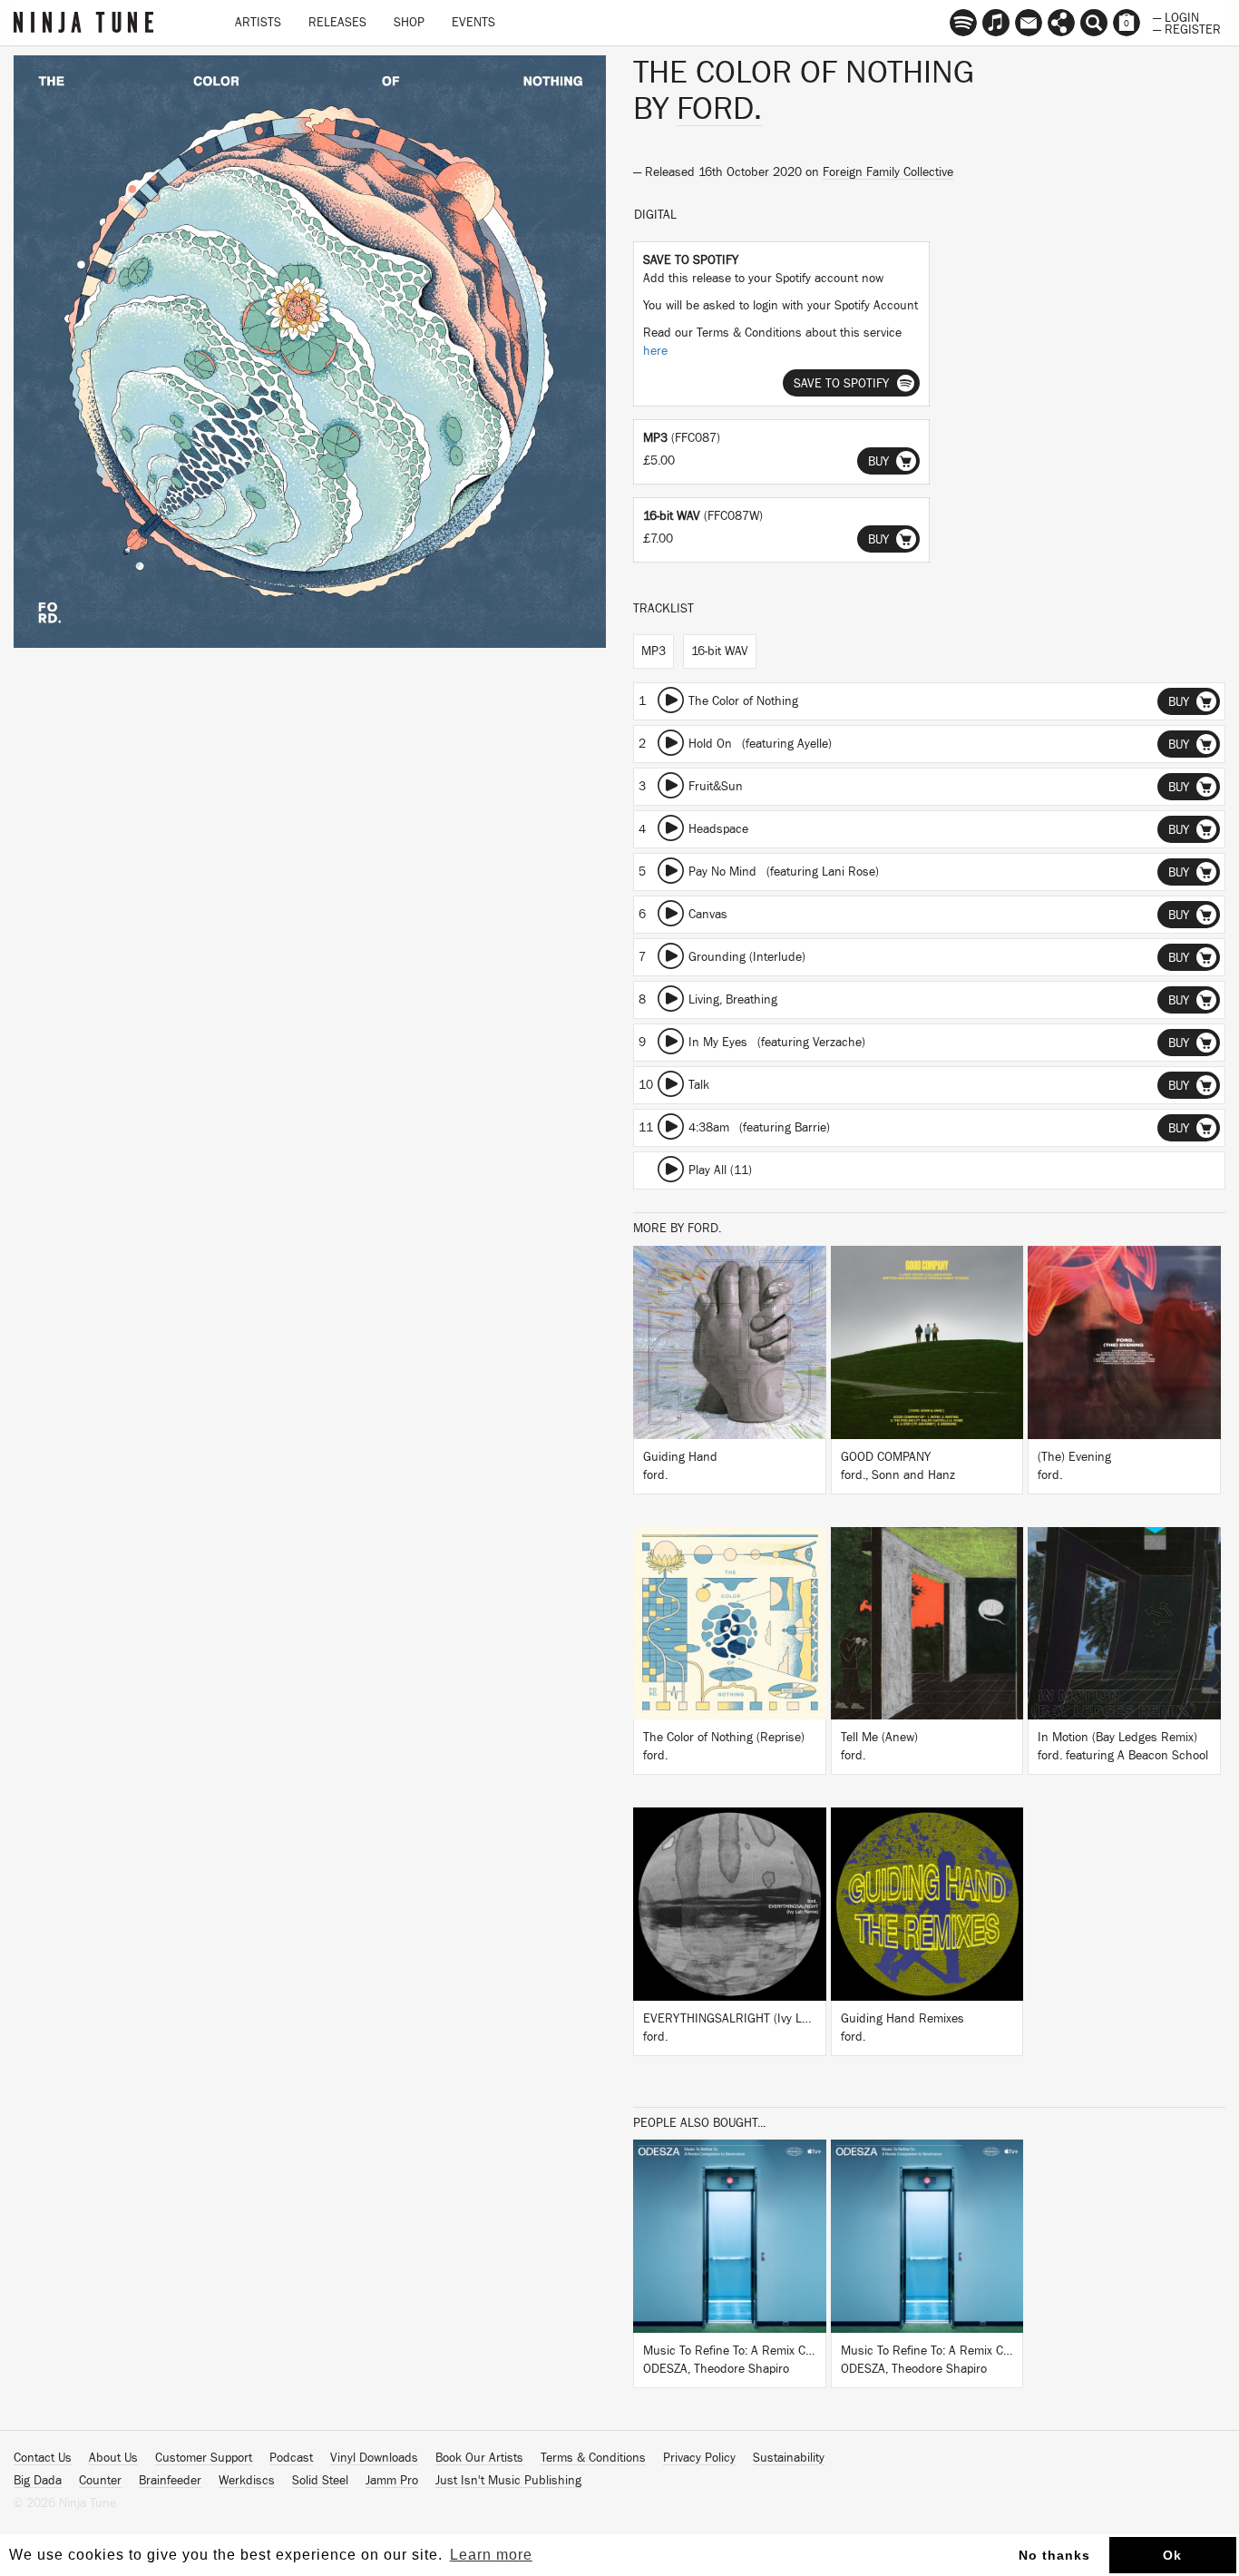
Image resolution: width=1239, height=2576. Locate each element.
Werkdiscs (247, 2481)
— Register (1187, 28)
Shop (409, 23)
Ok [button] (1172, 2555)
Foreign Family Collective (888, 172)
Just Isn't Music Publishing (508, 2481)
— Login (1176, 16)
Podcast (291, 2458)
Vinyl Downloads (374, 2458)
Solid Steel (320, 2481)
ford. (719, 109)
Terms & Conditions (593, 2458)
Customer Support (204, 2458)
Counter (100, 2481)
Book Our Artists (479, 2458)
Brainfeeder (170, 2481)
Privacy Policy (699, 2458)
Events (473, 23)
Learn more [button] (491, 2555)
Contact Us (43, 2458)
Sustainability (789, 2458)
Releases (337, 23)
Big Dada (38, 2481)
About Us (113, 2458)
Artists (258, 23)
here (655, 351)
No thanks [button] (1054, 2555)
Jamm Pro (392, 2481)
